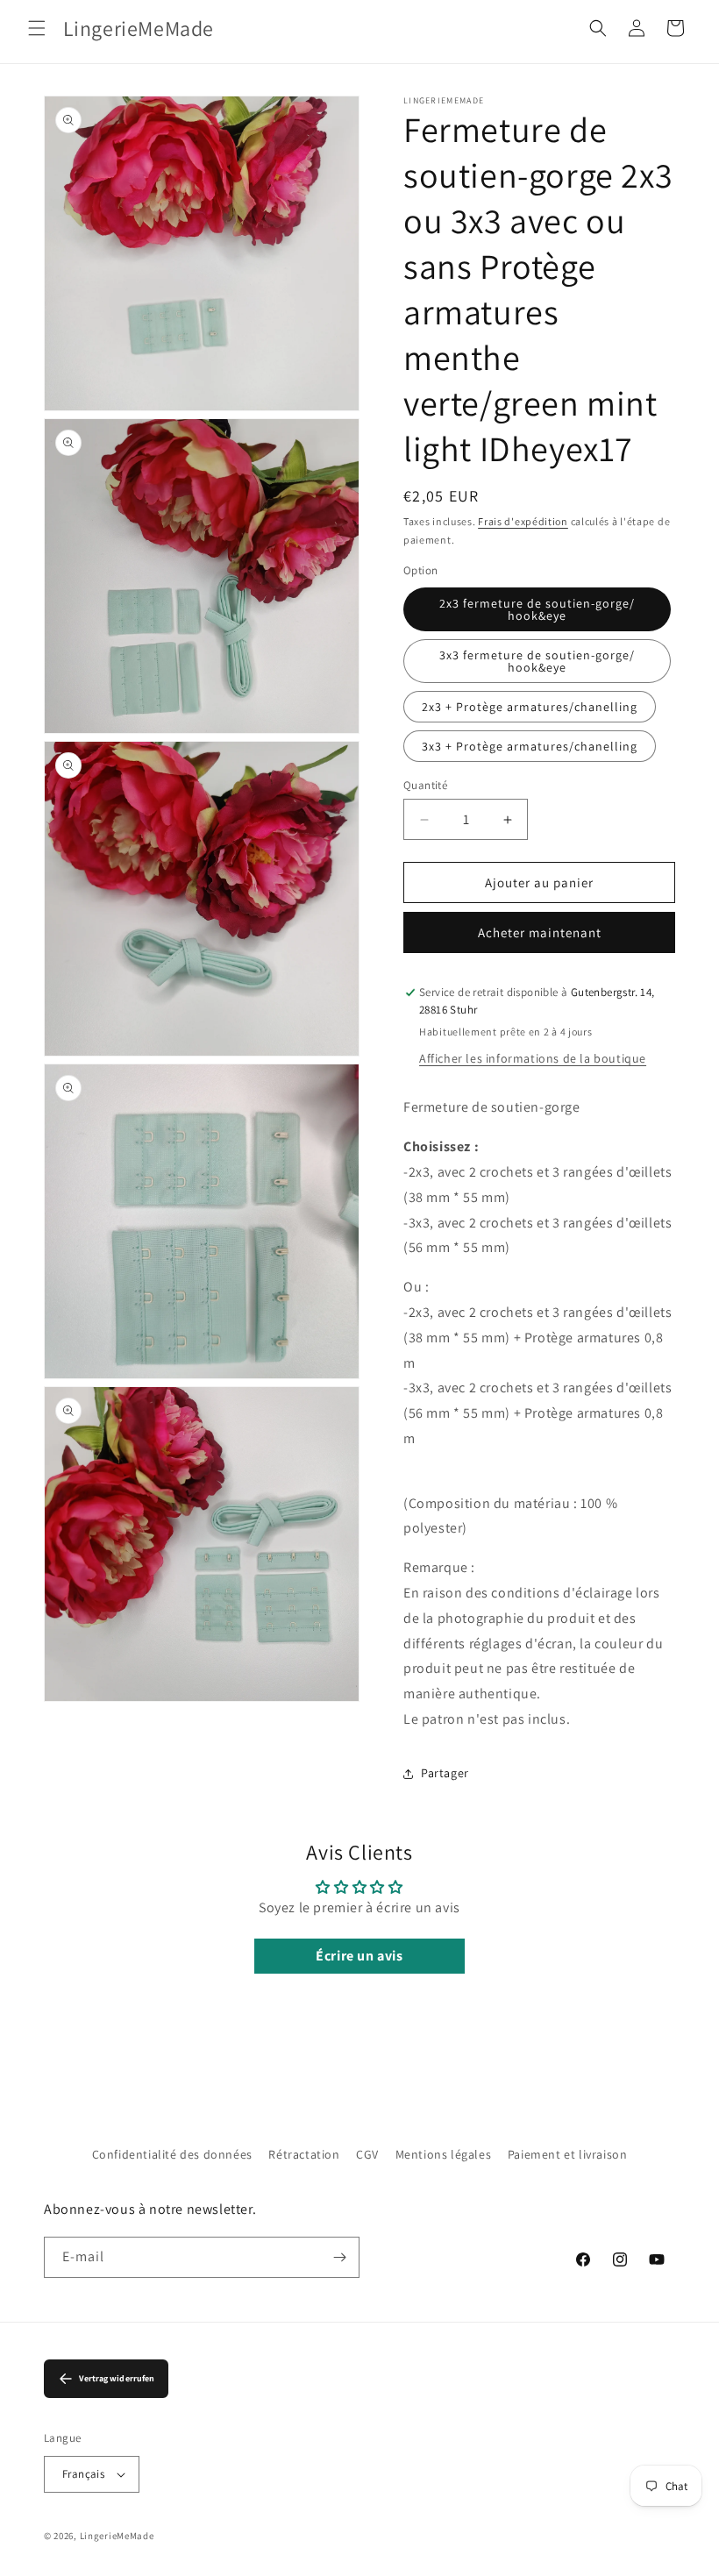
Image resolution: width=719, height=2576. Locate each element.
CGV (367, 2154)
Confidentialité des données (172, 2154)
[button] (37, 28)
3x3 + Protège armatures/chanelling (530, 746)
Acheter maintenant (540, 932)
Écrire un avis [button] (359, 1956)
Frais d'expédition (523, 521)
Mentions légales (444, 2154)
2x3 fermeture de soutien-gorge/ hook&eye (537, 609)
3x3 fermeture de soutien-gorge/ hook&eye (537, 661)
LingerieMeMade (117, 2536)
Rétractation (304, 2154)
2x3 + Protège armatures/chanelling (530, 707)
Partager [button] (445, 1773)
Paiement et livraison (568, 2154)
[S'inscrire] (339, 2257)
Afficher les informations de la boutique (533, 1058)
